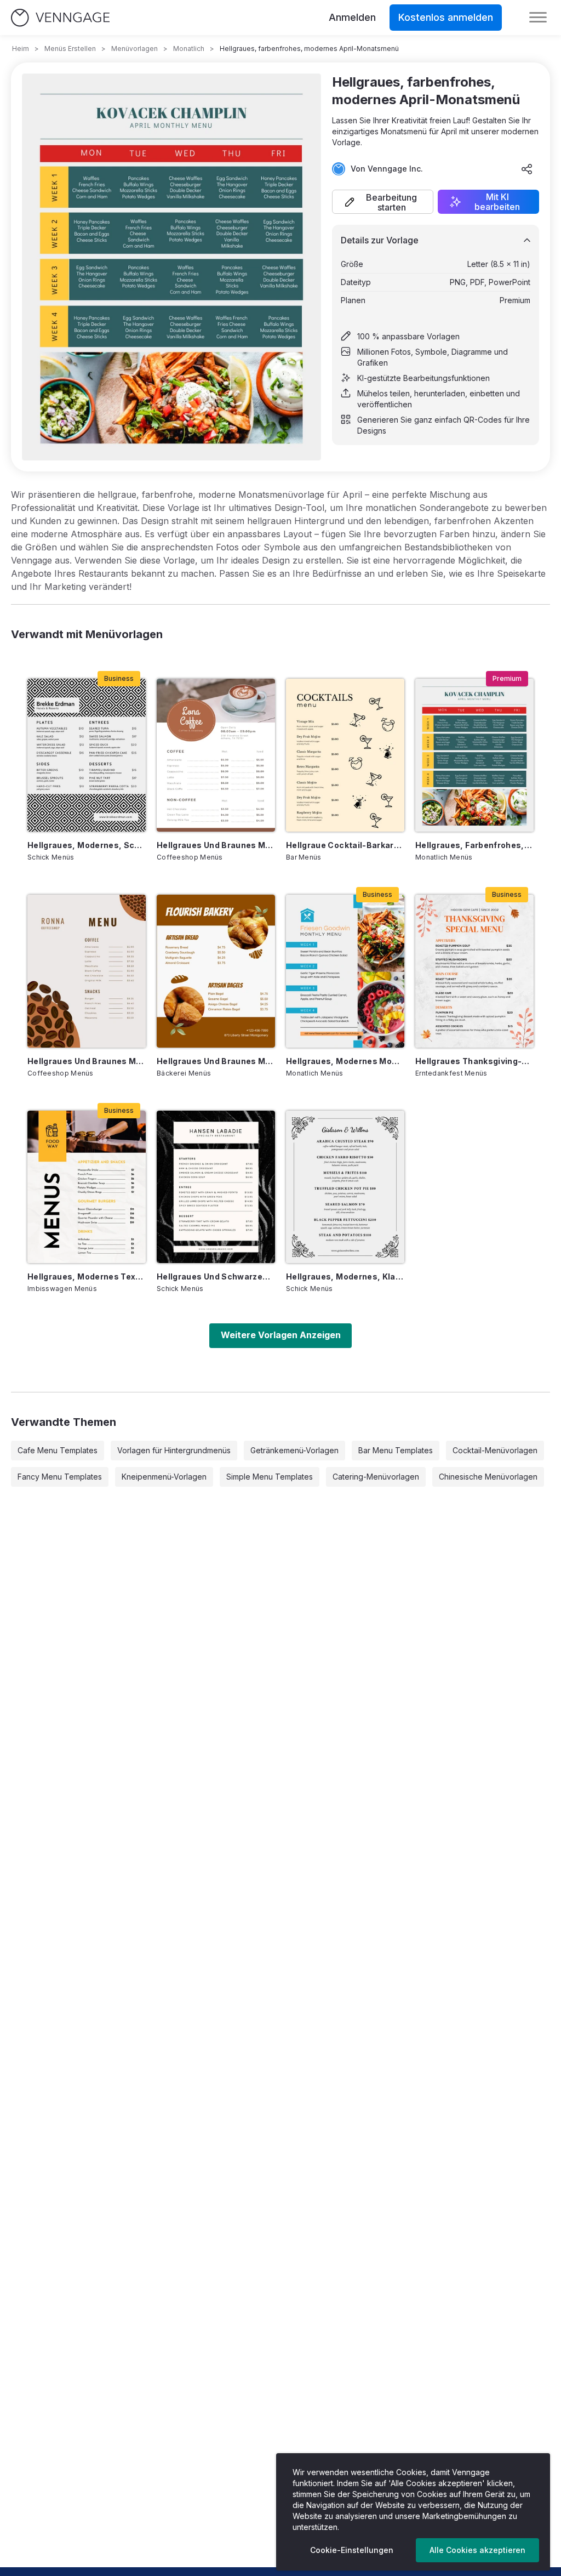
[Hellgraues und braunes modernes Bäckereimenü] (216, 971)
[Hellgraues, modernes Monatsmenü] (345, 971)
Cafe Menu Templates (58, 1450)
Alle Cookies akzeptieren (477, 2550)
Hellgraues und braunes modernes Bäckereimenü (216, 1061)
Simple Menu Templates (270, 1477)
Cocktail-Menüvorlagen (495, 1450)
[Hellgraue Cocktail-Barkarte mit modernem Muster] (345, 755)
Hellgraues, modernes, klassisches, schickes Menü (345, 1276)
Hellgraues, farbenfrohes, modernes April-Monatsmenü (474, 845)
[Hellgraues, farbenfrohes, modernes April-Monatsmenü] (474, 755)
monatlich (189, 49)
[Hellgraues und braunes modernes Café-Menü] (216, 755)
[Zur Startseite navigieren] (60, 18)
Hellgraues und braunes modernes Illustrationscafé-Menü (87, 1061)
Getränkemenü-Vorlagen (294, 1450)
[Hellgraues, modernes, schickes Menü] (87, 755)
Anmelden (352, 17)
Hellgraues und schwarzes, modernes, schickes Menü (216, 1276)
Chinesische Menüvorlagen (488, 1477)
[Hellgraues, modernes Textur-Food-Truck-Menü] (87, 1187)
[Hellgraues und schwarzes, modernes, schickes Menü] (216, 1187)
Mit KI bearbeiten (497, 202)
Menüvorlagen (134, 49)
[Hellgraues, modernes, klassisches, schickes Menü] (345, 1187)
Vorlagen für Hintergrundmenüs (174, 1450)
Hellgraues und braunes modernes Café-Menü (216, 845)
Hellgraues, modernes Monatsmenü (345, 1061)
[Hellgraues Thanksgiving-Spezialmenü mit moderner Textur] (474, 971)
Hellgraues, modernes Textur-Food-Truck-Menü (87, 1276)
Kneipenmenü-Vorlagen (164, 1477)
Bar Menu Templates (396, 1450)
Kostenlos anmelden (446, 17)
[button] (383, 202)
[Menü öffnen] (538, 18)
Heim (21, 49)
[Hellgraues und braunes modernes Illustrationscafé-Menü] (87, 971)
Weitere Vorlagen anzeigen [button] (281, 1335)
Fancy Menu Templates (60, 1477)
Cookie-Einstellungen (352, 2550)
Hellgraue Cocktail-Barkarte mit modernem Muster (345, 845)
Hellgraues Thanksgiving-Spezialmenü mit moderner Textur (474, 1061)
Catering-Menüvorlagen (376, 1477)
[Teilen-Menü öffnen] (527, 169)
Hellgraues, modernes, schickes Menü (87, 845)
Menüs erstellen (70, 49)
